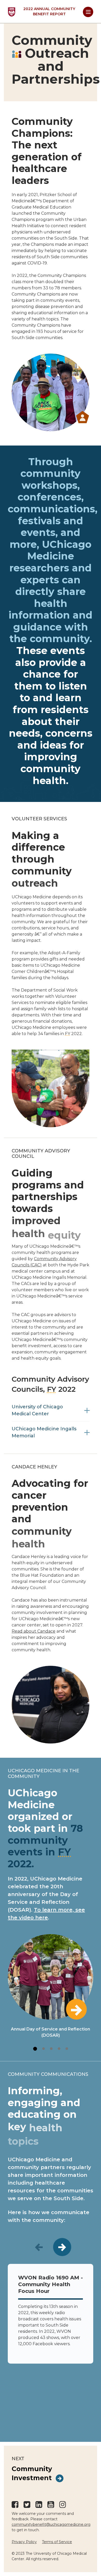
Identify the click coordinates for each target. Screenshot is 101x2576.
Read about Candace (34, 1631)
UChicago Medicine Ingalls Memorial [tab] (44, 1432)
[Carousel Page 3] (51, 2049)
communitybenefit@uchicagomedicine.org (51, 2524)
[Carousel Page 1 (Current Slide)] (35, 2049)
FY (68, 1034)
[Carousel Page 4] (59, 2049)
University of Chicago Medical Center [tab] (37, 1410)
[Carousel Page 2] (44, 2049)
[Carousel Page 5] (67, 2049)
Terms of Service (57, 2542)
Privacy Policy (24, 2542)
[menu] (88, 12)
